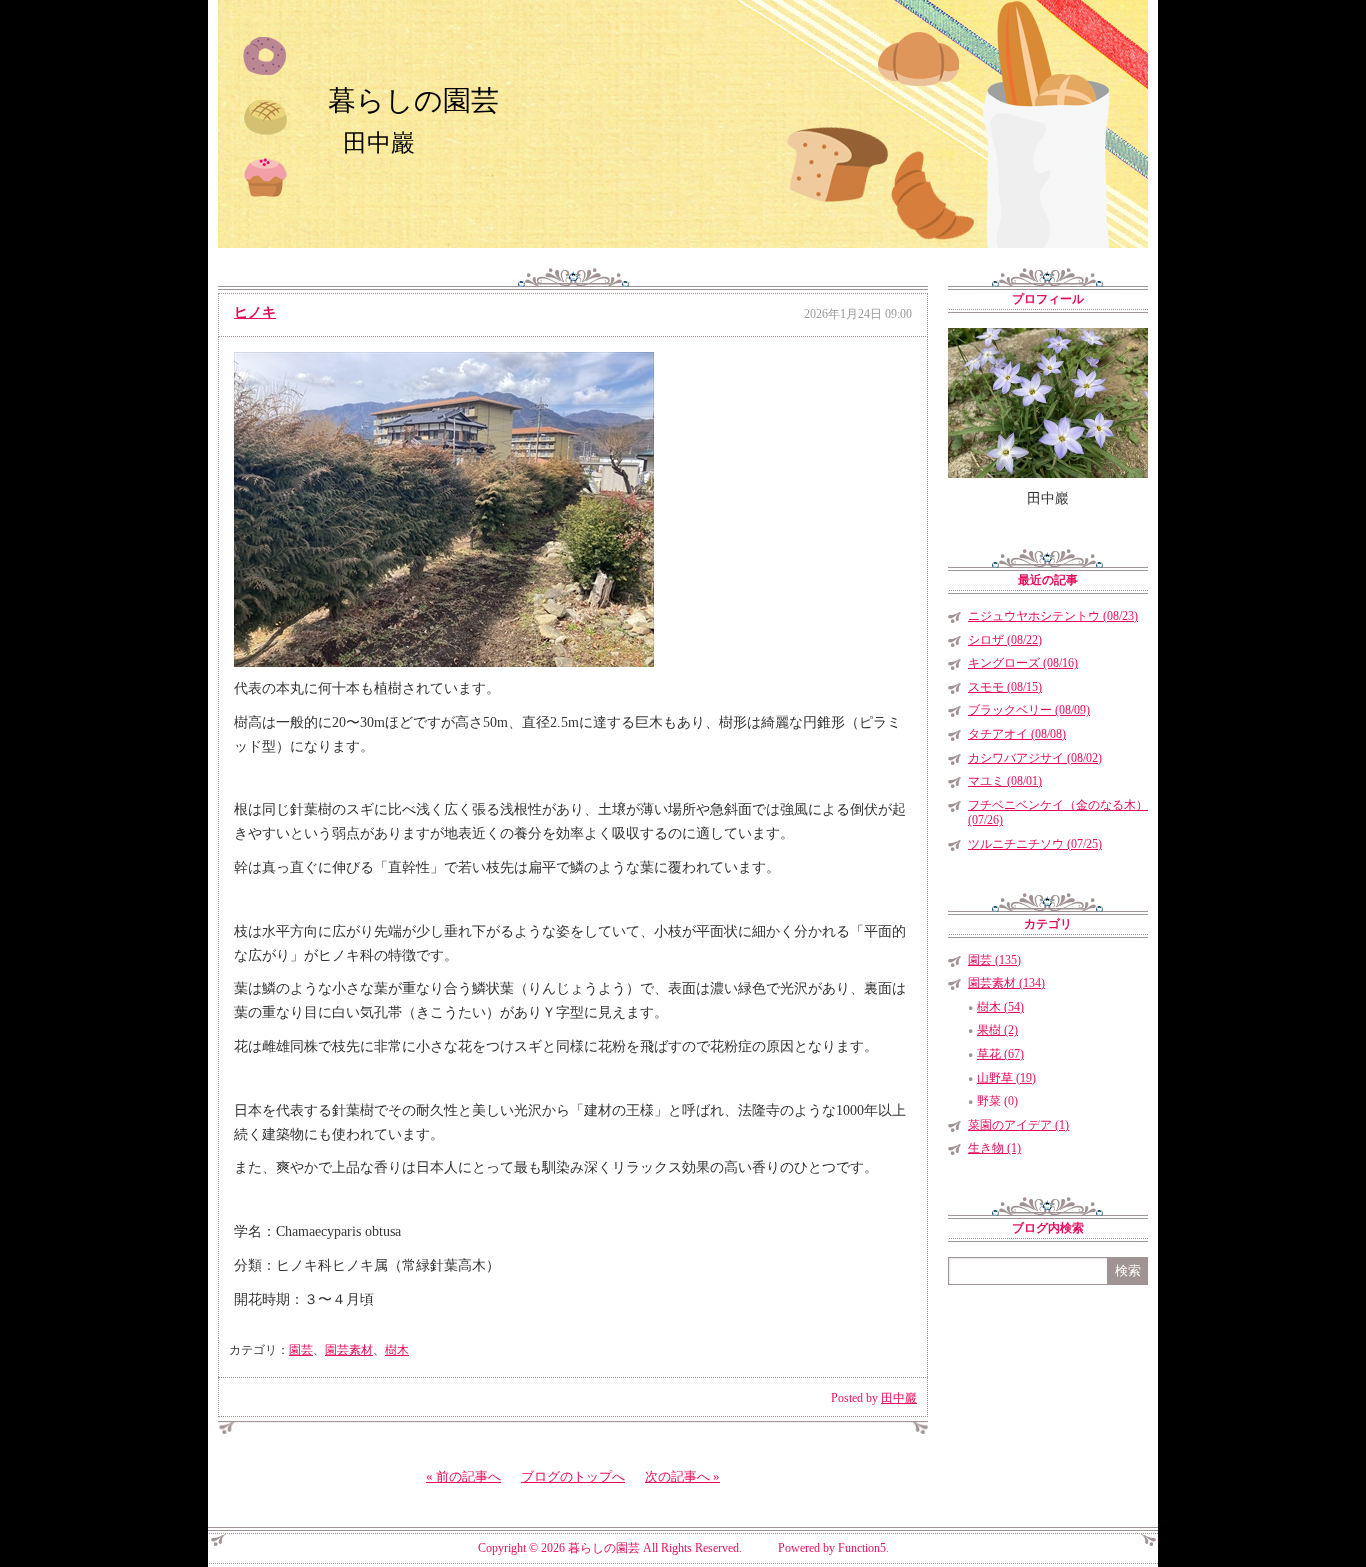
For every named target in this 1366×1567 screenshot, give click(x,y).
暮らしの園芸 (413, 100)
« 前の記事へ (463, 1476)
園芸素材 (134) (1006, 983)
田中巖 (899, 1398)
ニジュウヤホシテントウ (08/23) (1053, 616)
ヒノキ (255, 312)
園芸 (301, 1350)
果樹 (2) (997, 1030)
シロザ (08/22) (1005, 640)
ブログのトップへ (573, 1476)
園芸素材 (349, 1350)
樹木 (397, 1350)
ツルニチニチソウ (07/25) (1035, 844)
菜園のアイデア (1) (1018, 1125)
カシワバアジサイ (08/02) (1035, 758)
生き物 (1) (994, 1148)
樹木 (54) (1000, 1007)
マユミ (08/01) (1005, 781)
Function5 (862, 1548)
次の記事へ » (682, 1476)
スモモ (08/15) (1005, 687)
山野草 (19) (1006, 1078)
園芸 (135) (994, 960)
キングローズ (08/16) (1023, 663)
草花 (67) (1000, 1054)
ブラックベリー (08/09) (1029, 710)
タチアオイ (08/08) (1017, 734)
